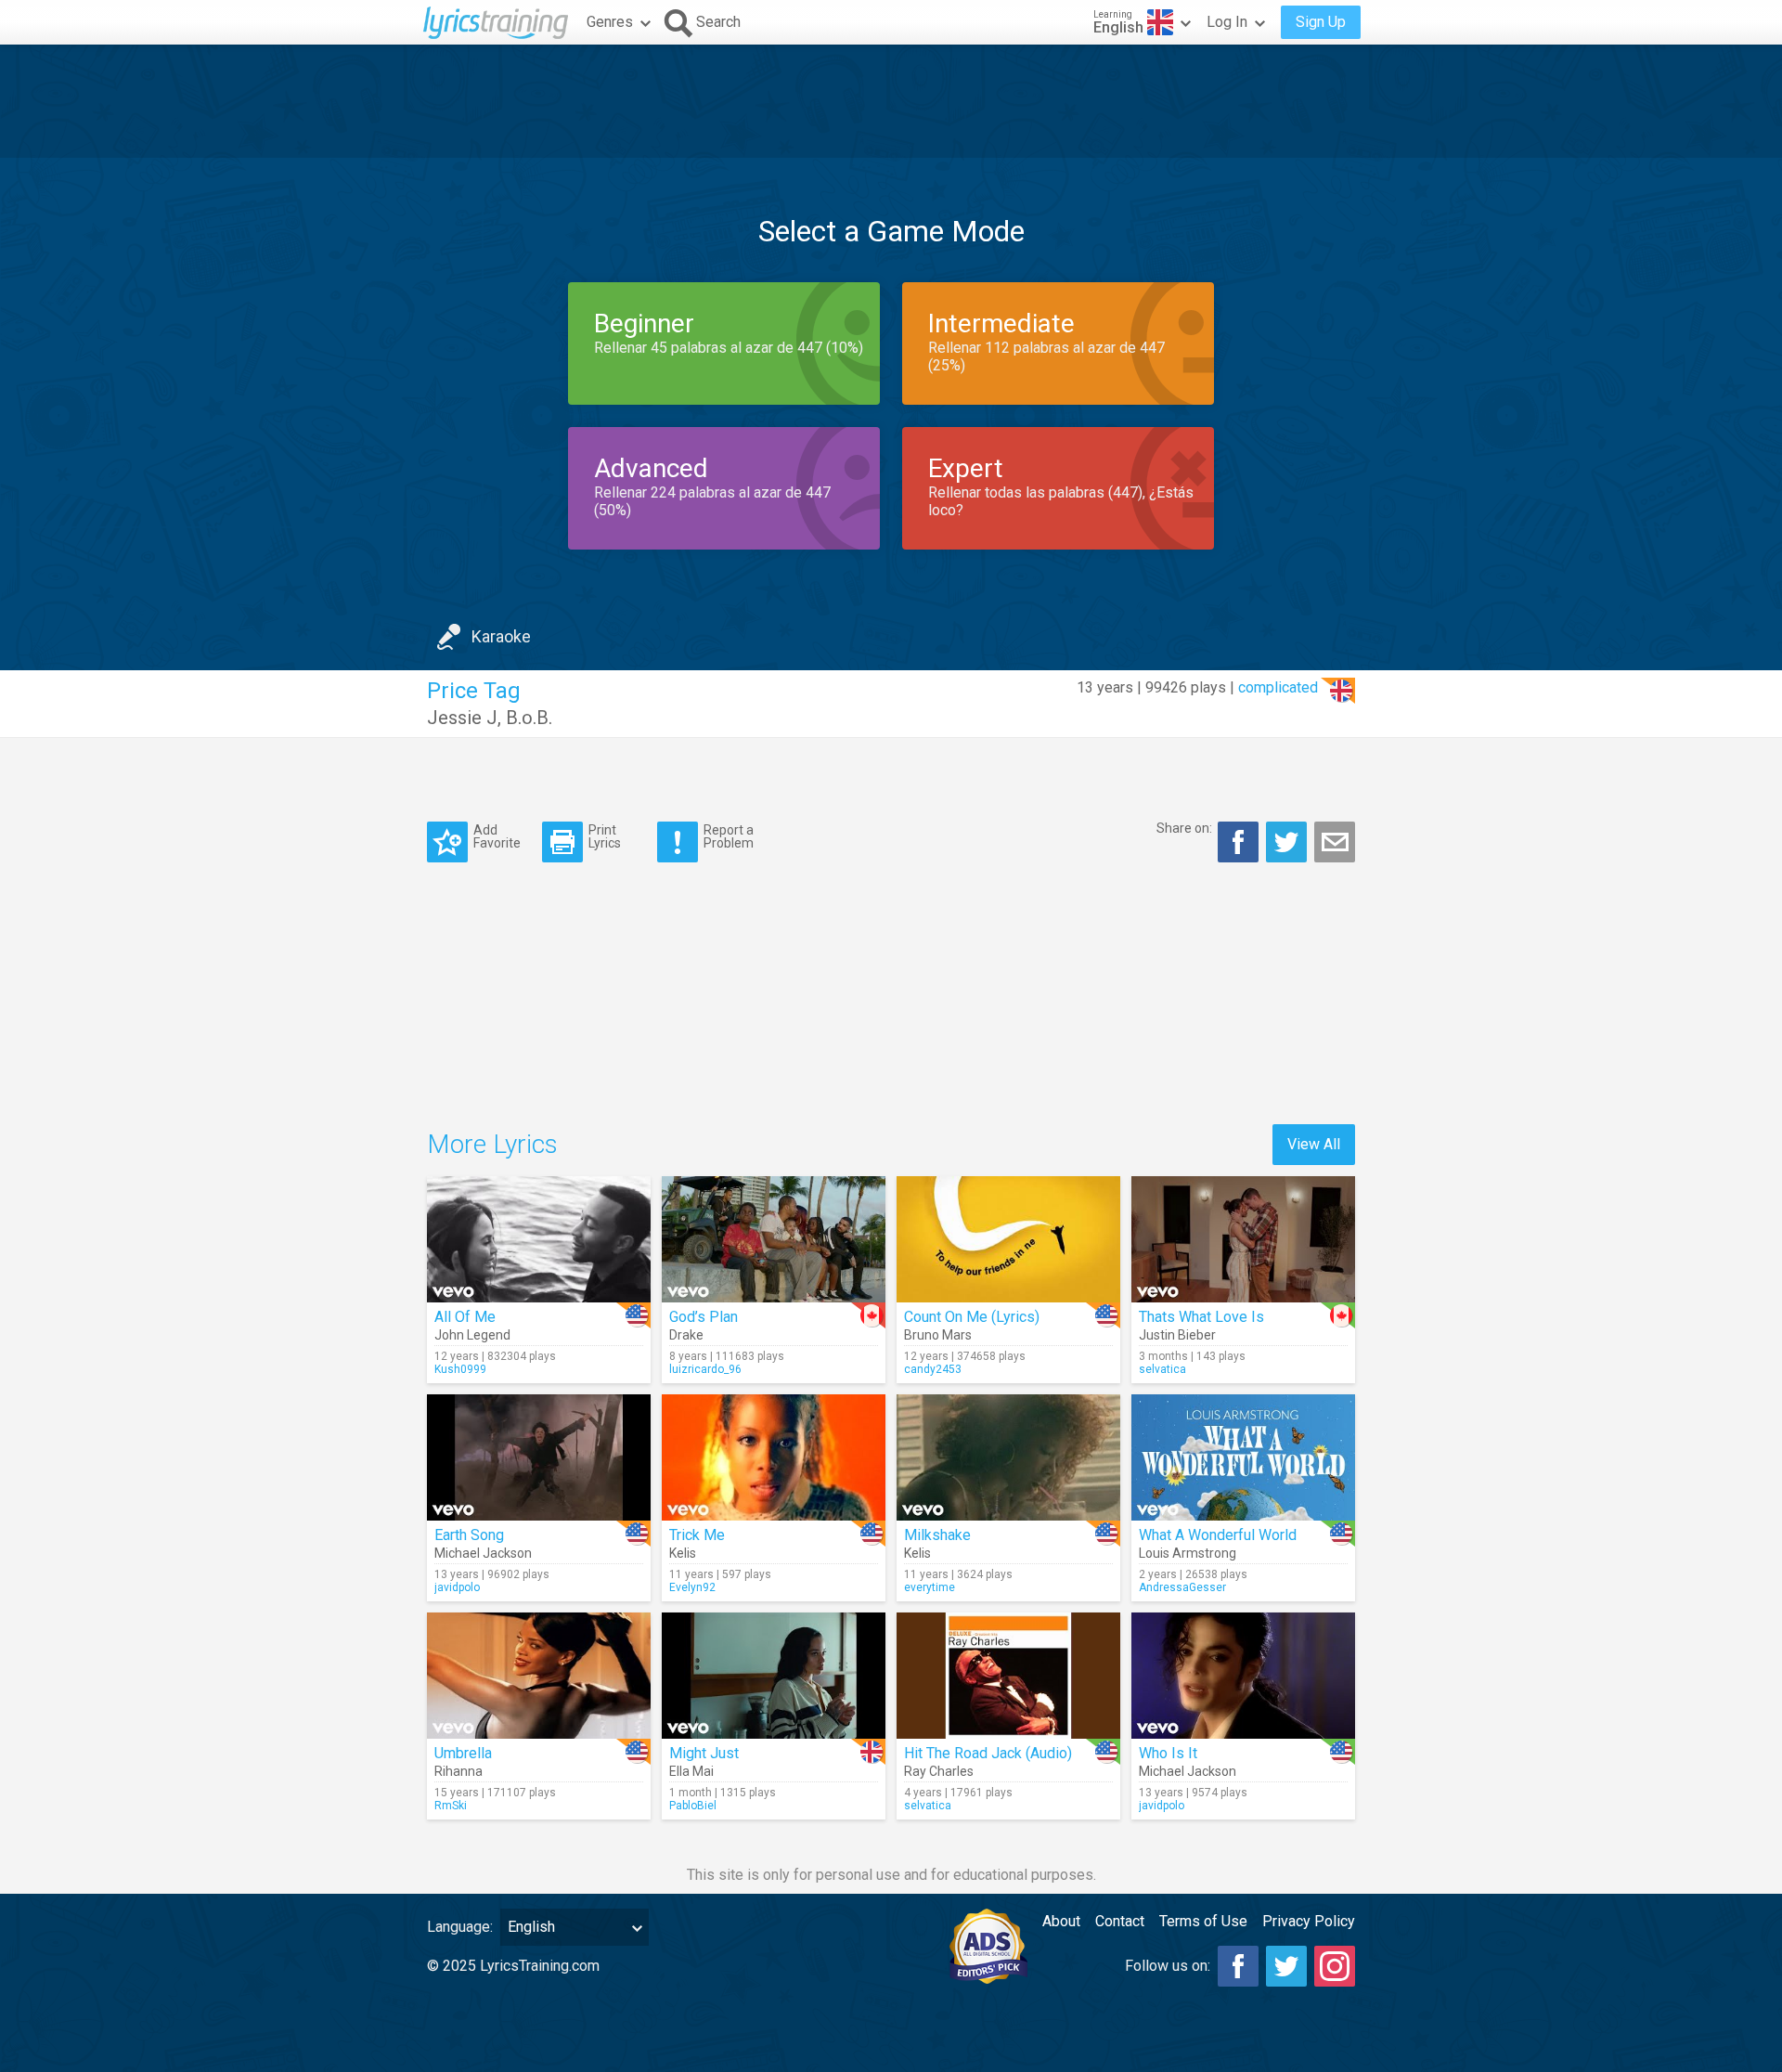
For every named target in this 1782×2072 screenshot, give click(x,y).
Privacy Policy (1309, 1921)
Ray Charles (939, 1771)
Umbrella (463, 1753)
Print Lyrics (605, 836)
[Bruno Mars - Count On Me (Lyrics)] (1008, 1239)
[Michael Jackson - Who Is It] (1243, 1676)
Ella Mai (691, 1771)
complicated (1278, 687)
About (1061, 1921)
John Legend (472, 1335)
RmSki (451, 1806)
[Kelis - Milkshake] (1008, 1457)
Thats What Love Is (1201, 1317)
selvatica (1162, 1369)
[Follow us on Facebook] (1238, 1966)
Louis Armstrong (1188, 1553)
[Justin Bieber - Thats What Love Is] (1243, 1239)
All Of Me (465, 1317)
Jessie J (462, 718)
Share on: (1184, 828)
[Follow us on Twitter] (1286, 1966)
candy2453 (933, 1369)
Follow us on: (1168, 1966)
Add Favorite (497, 836)
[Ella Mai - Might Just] (774, 1676)
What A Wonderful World (1218, 1535)
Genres (610, 22)
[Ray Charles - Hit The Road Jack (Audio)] (1008, 1676)
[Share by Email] (1335, 842)
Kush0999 (460, 1369)
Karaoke (501, 636)
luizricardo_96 (705, 1369)
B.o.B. (529, 718)
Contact (1120, 1921)
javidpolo (457, 1587)
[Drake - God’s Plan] (774, 1239)
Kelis (683, 1553)
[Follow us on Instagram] (1335, 1966)
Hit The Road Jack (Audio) (988, 1753)
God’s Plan (704, 1317)
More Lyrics (492, 1144)
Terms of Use (1203, 1921)
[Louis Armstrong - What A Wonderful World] (1243, 1457)
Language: (460, 1927)
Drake (686, 1335)
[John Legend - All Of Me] (539, 1239)
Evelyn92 (692, 1587)
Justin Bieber (1177, 1335)
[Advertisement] (891, 101)
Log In (1227, 22)
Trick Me (697, 1535)
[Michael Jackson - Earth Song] (539, 1457)
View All (1314, 1144)
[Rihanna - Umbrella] (539, 1676)
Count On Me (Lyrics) (972, 1317)
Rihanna (458, 1771)
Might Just (704, 1753)
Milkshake (937, 1535)
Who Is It (1168, 1753)
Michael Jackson (483, 1553)
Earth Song (469, 1535)
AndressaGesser (1182, 1587)
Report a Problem (729, 836)
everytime (930, 1587)
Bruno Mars (938, 1335)
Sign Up (1321, 22)
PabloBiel (693, 1806)
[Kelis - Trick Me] (774, 1457)
